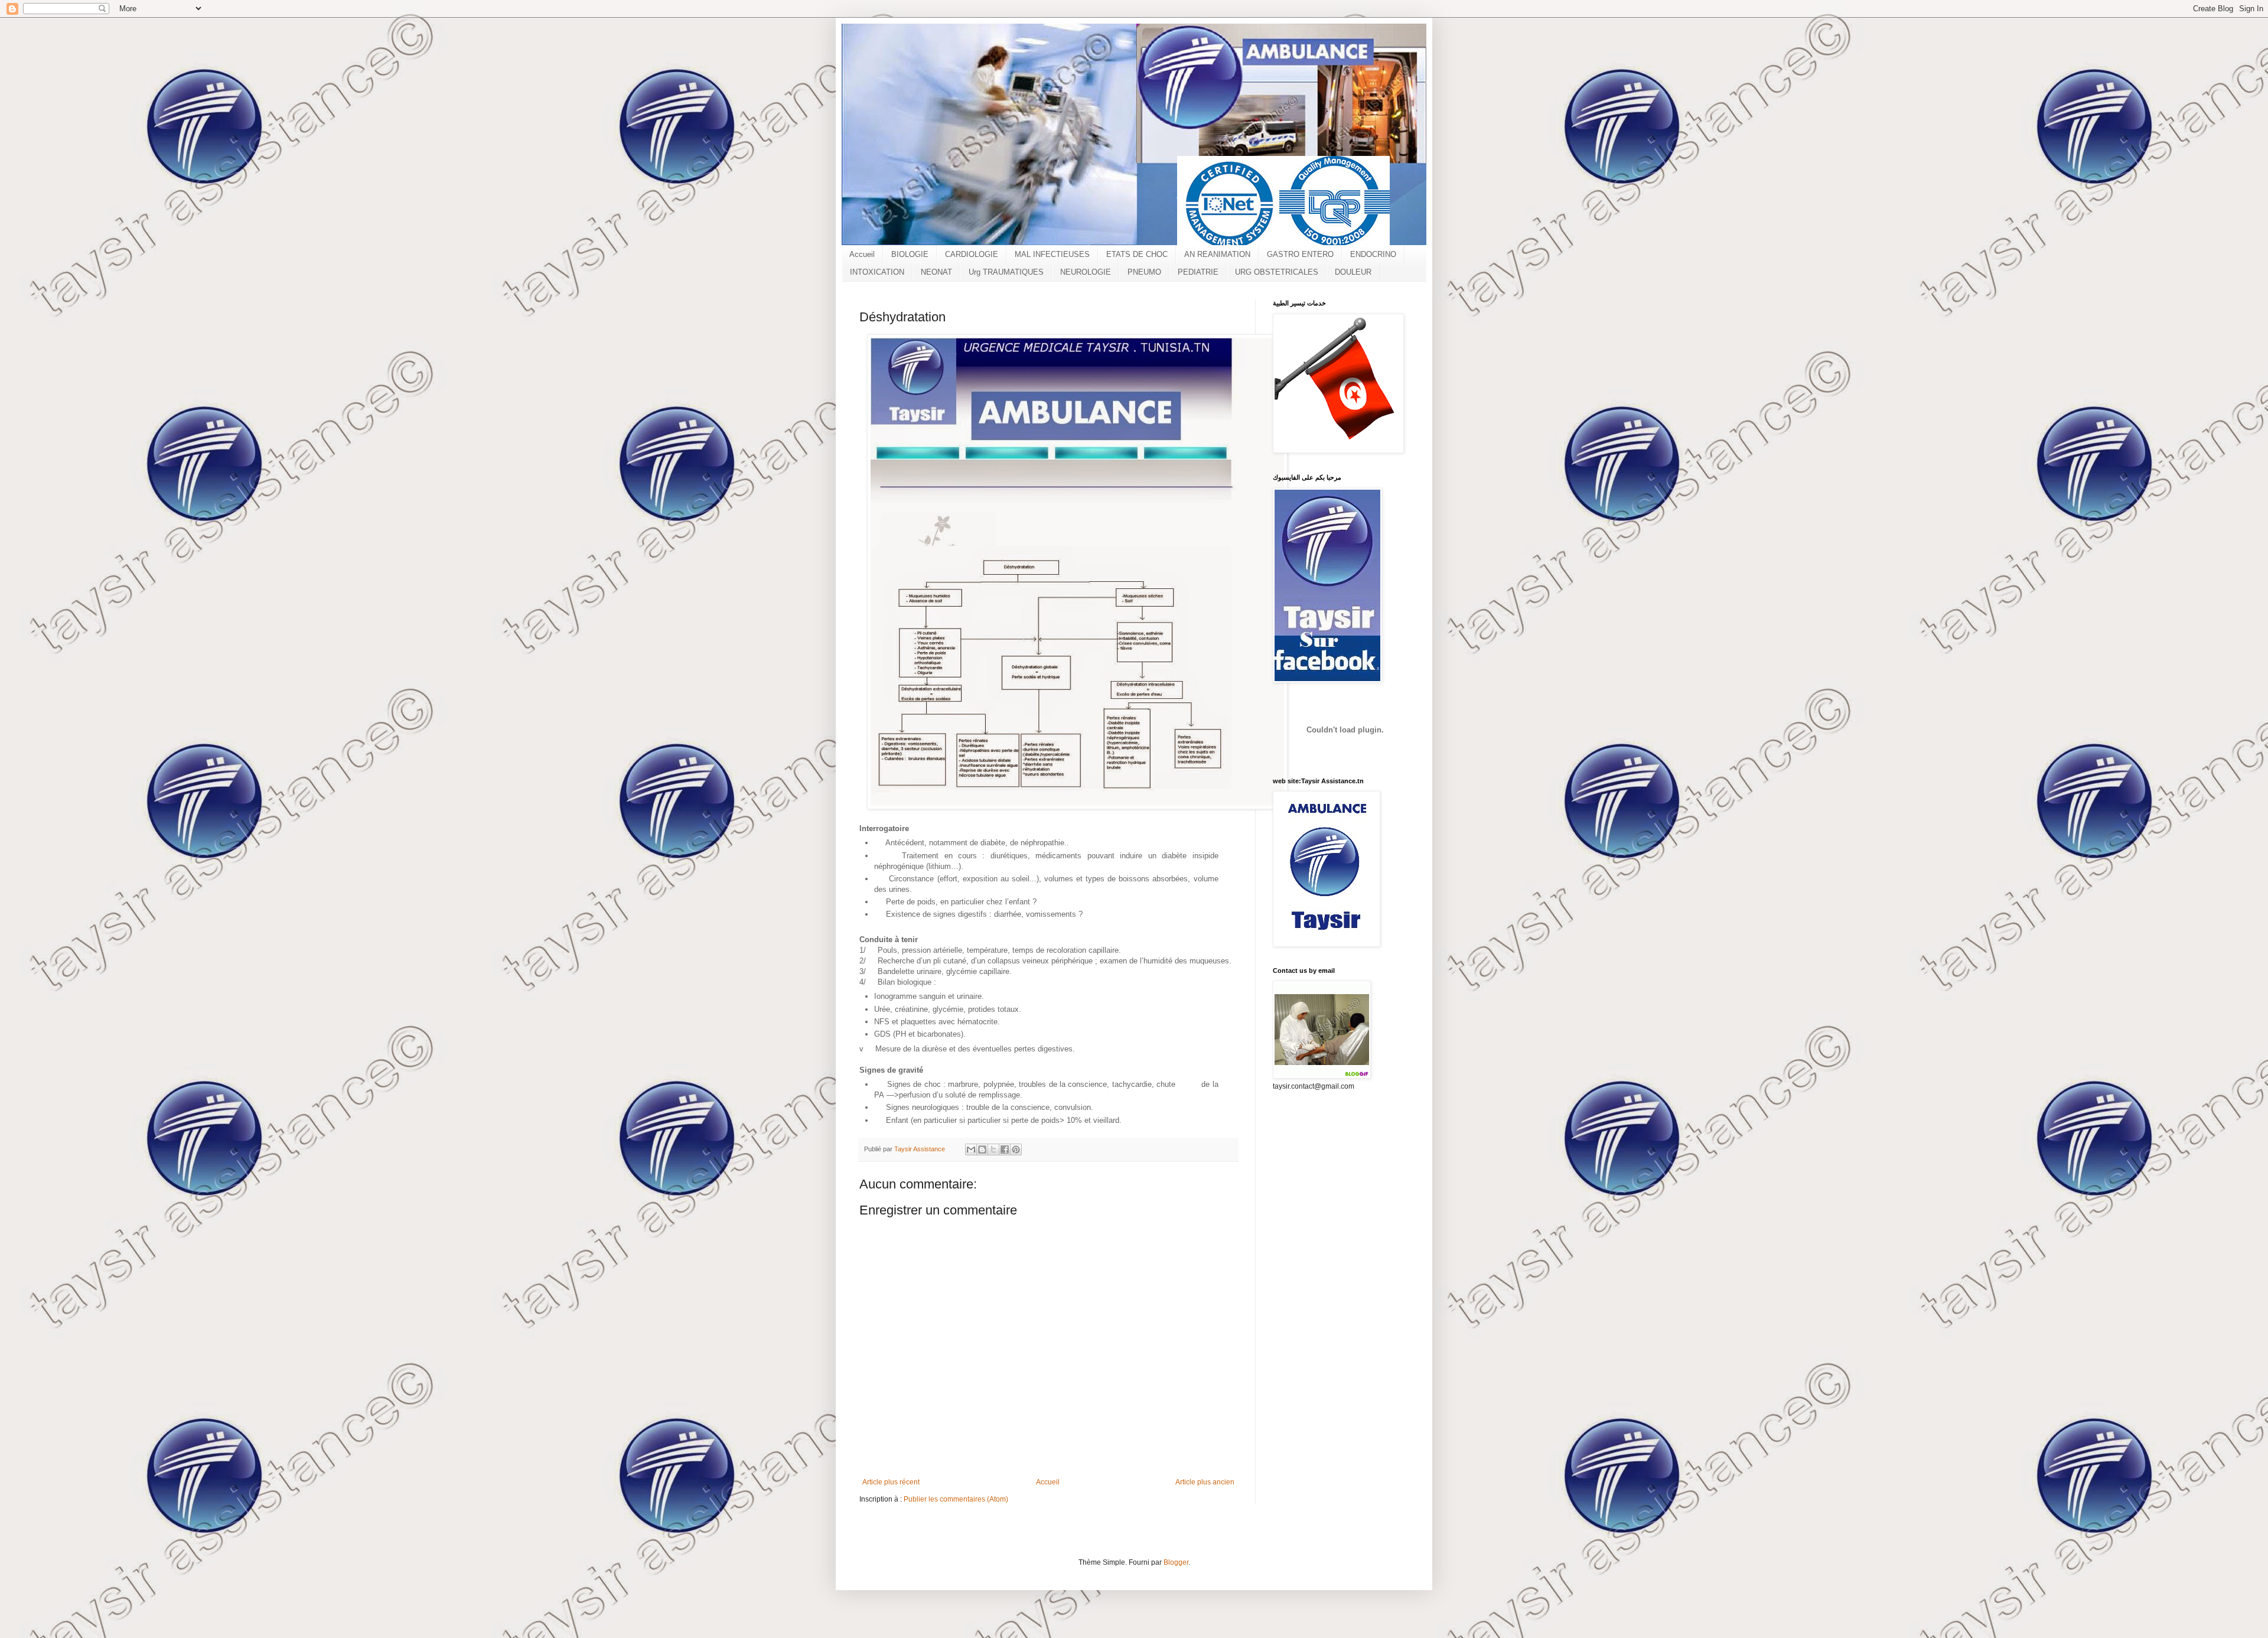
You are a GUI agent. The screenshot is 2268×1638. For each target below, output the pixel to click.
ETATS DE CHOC (1137, 254)
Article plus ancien (1205, 1482)
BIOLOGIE (910, 254)
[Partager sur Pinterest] (1016, 1149)
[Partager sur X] (993, 1149)
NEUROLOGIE (1086, 272)
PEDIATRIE (1198, 272)
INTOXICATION (877, 272)
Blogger (1176, 1562)
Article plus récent (891, 1482)
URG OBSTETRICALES (1277, 272)
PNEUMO (1144, 272)
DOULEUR (1353, 272)
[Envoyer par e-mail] (971, 1149)
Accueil (862, 254)
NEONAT (936, 272)
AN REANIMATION (1217, 254)
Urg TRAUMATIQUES (1006, 272)
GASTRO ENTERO (1300, 254)
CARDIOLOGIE (972, 254)
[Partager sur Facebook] (1005, 1149)
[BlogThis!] (982, 1149)
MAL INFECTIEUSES (1052, 254)
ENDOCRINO (1373, 254)
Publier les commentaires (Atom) (956, 1499)
